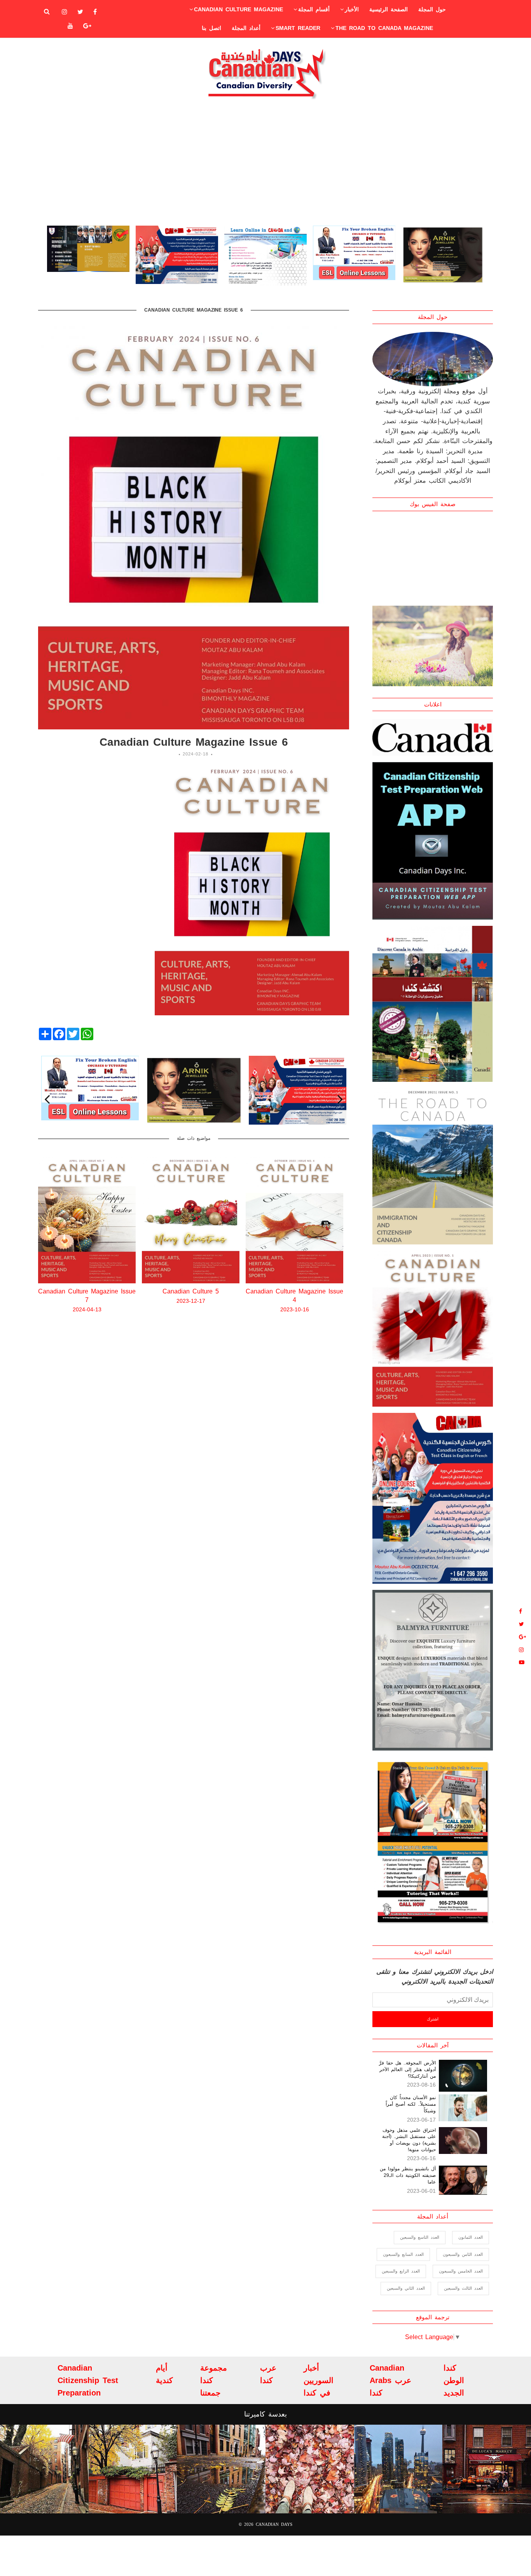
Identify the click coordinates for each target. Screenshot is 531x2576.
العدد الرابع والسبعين (401, 2271)
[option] (88, 255)
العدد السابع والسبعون (403, 2254)
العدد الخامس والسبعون (461, 2271)
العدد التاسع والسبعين (420, 2237)
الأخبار (352, 9)
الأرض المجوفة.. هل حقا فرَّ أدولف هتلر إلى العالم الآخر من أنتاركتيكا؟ (407, 2070)
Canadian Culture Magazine (238, 9)
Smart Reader (298, 28)
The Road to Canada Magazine (384, 28)
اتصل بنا (211, 28)
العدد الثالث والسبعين (463, 2288)
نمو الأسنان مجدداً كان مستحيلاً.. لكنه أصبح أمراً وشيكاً (411, 2104)
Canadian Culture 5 (87, 1291)
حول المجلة (432, 9)
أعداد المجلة (246, 28)
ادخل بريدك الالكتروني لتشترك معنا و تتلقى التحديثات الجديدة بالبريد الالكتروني (435, 1977)
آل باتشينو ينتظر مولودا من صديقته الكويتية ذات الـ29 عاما (408, 2175)
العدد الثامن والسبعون (463, 2254)
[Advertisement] (265, 162)
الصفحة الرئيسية (389, 9)
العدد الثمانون (471, 2237)
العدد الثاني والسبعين (406, 2288)
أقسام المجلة (314, 9)
